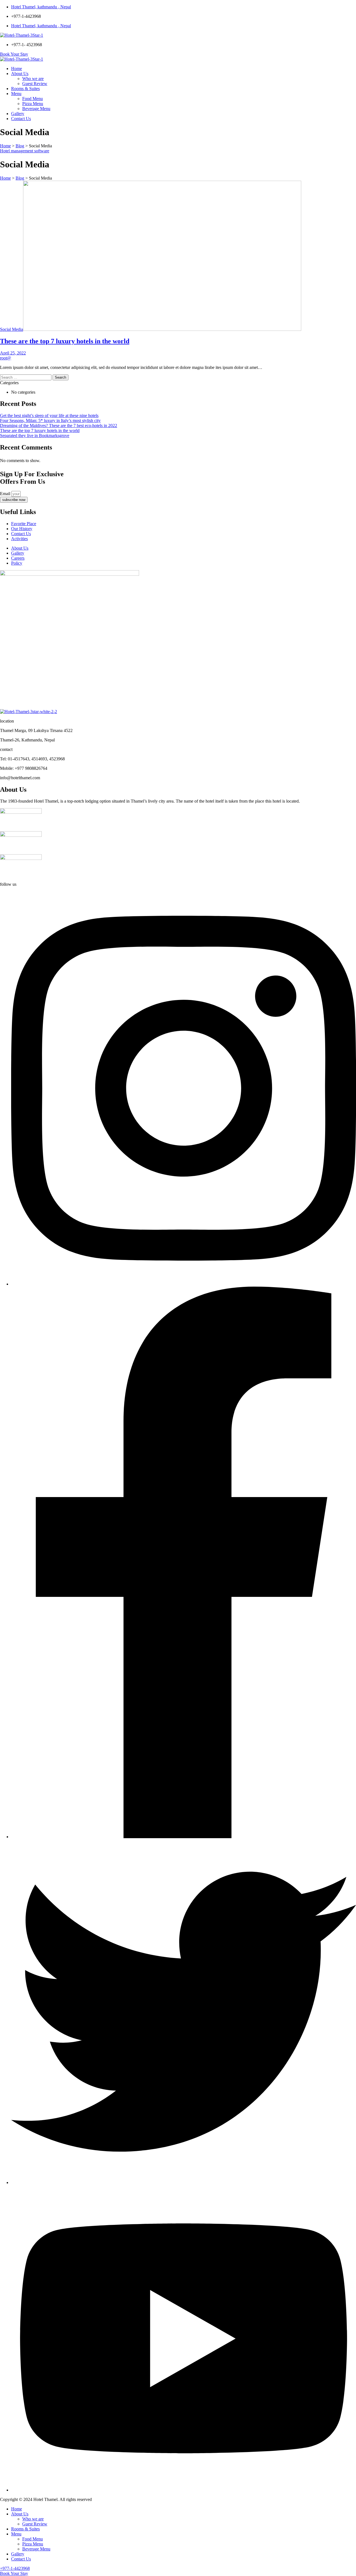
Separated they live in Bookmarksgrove (35, 435)
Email (6, 494)
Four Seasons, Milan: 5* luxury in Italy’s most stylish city (50, 420)
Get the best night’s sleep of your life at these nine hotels (49, 415)
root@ (6, 358)
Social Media (12, 329)
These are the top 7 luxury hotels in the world (65, 341)
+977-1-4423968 (15, 2568)
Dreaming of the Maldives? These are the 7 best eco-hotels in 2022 (59, 425)
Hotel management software (25, 151)
